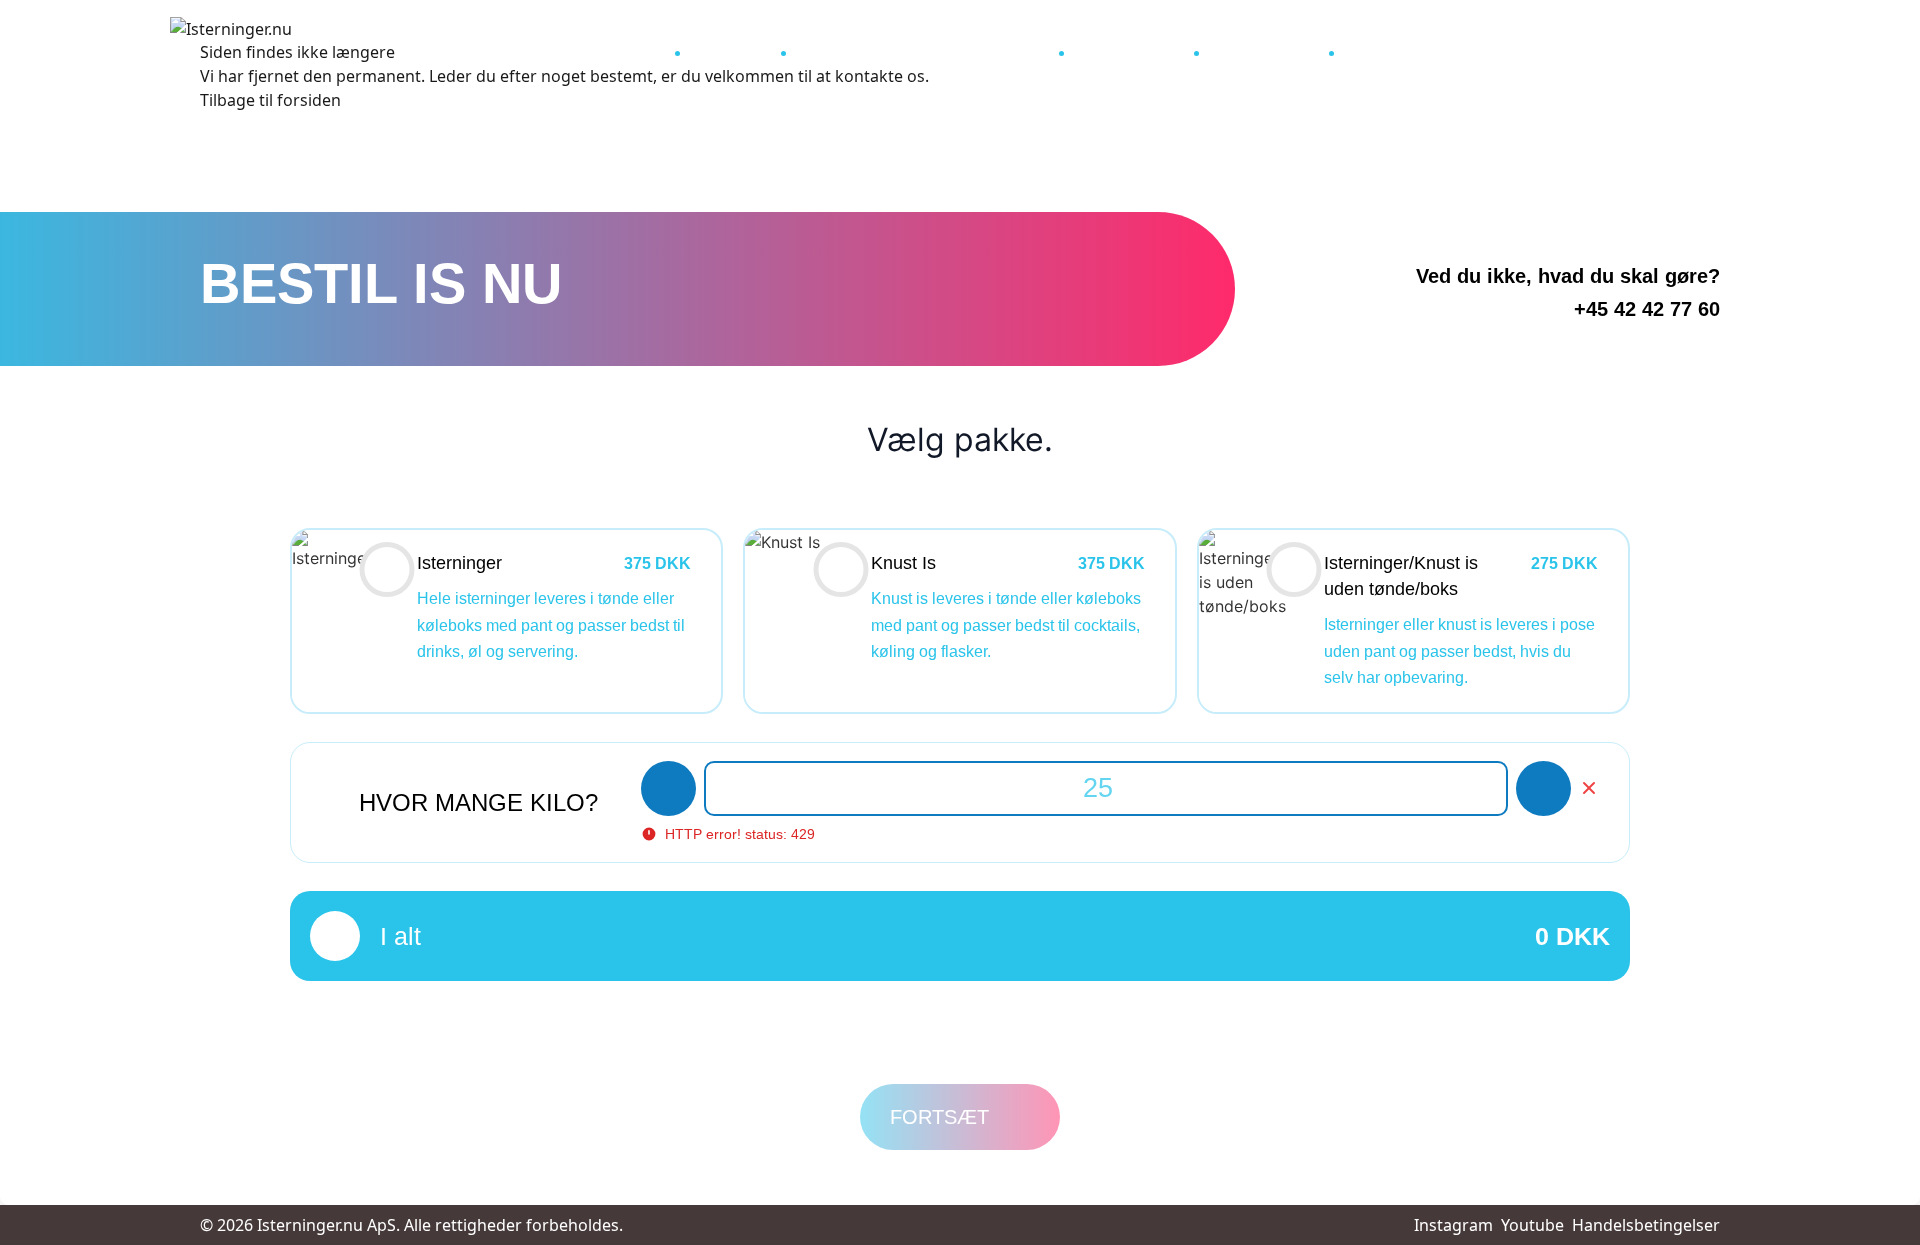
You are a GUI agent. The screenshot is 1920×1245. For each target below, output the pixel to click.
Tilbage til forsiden (270, 100)
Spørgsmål (1120, 47)
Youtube (1532, 1225)
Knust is (722, 47)
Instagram (1453, 1225)
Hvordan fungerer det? (900, 47)
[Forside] (641, 44)
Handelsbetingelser (1646, 1225)
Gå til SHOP (1255, 47)
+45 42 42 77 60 (1647, 309)
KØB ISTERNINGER (1412, 47)
